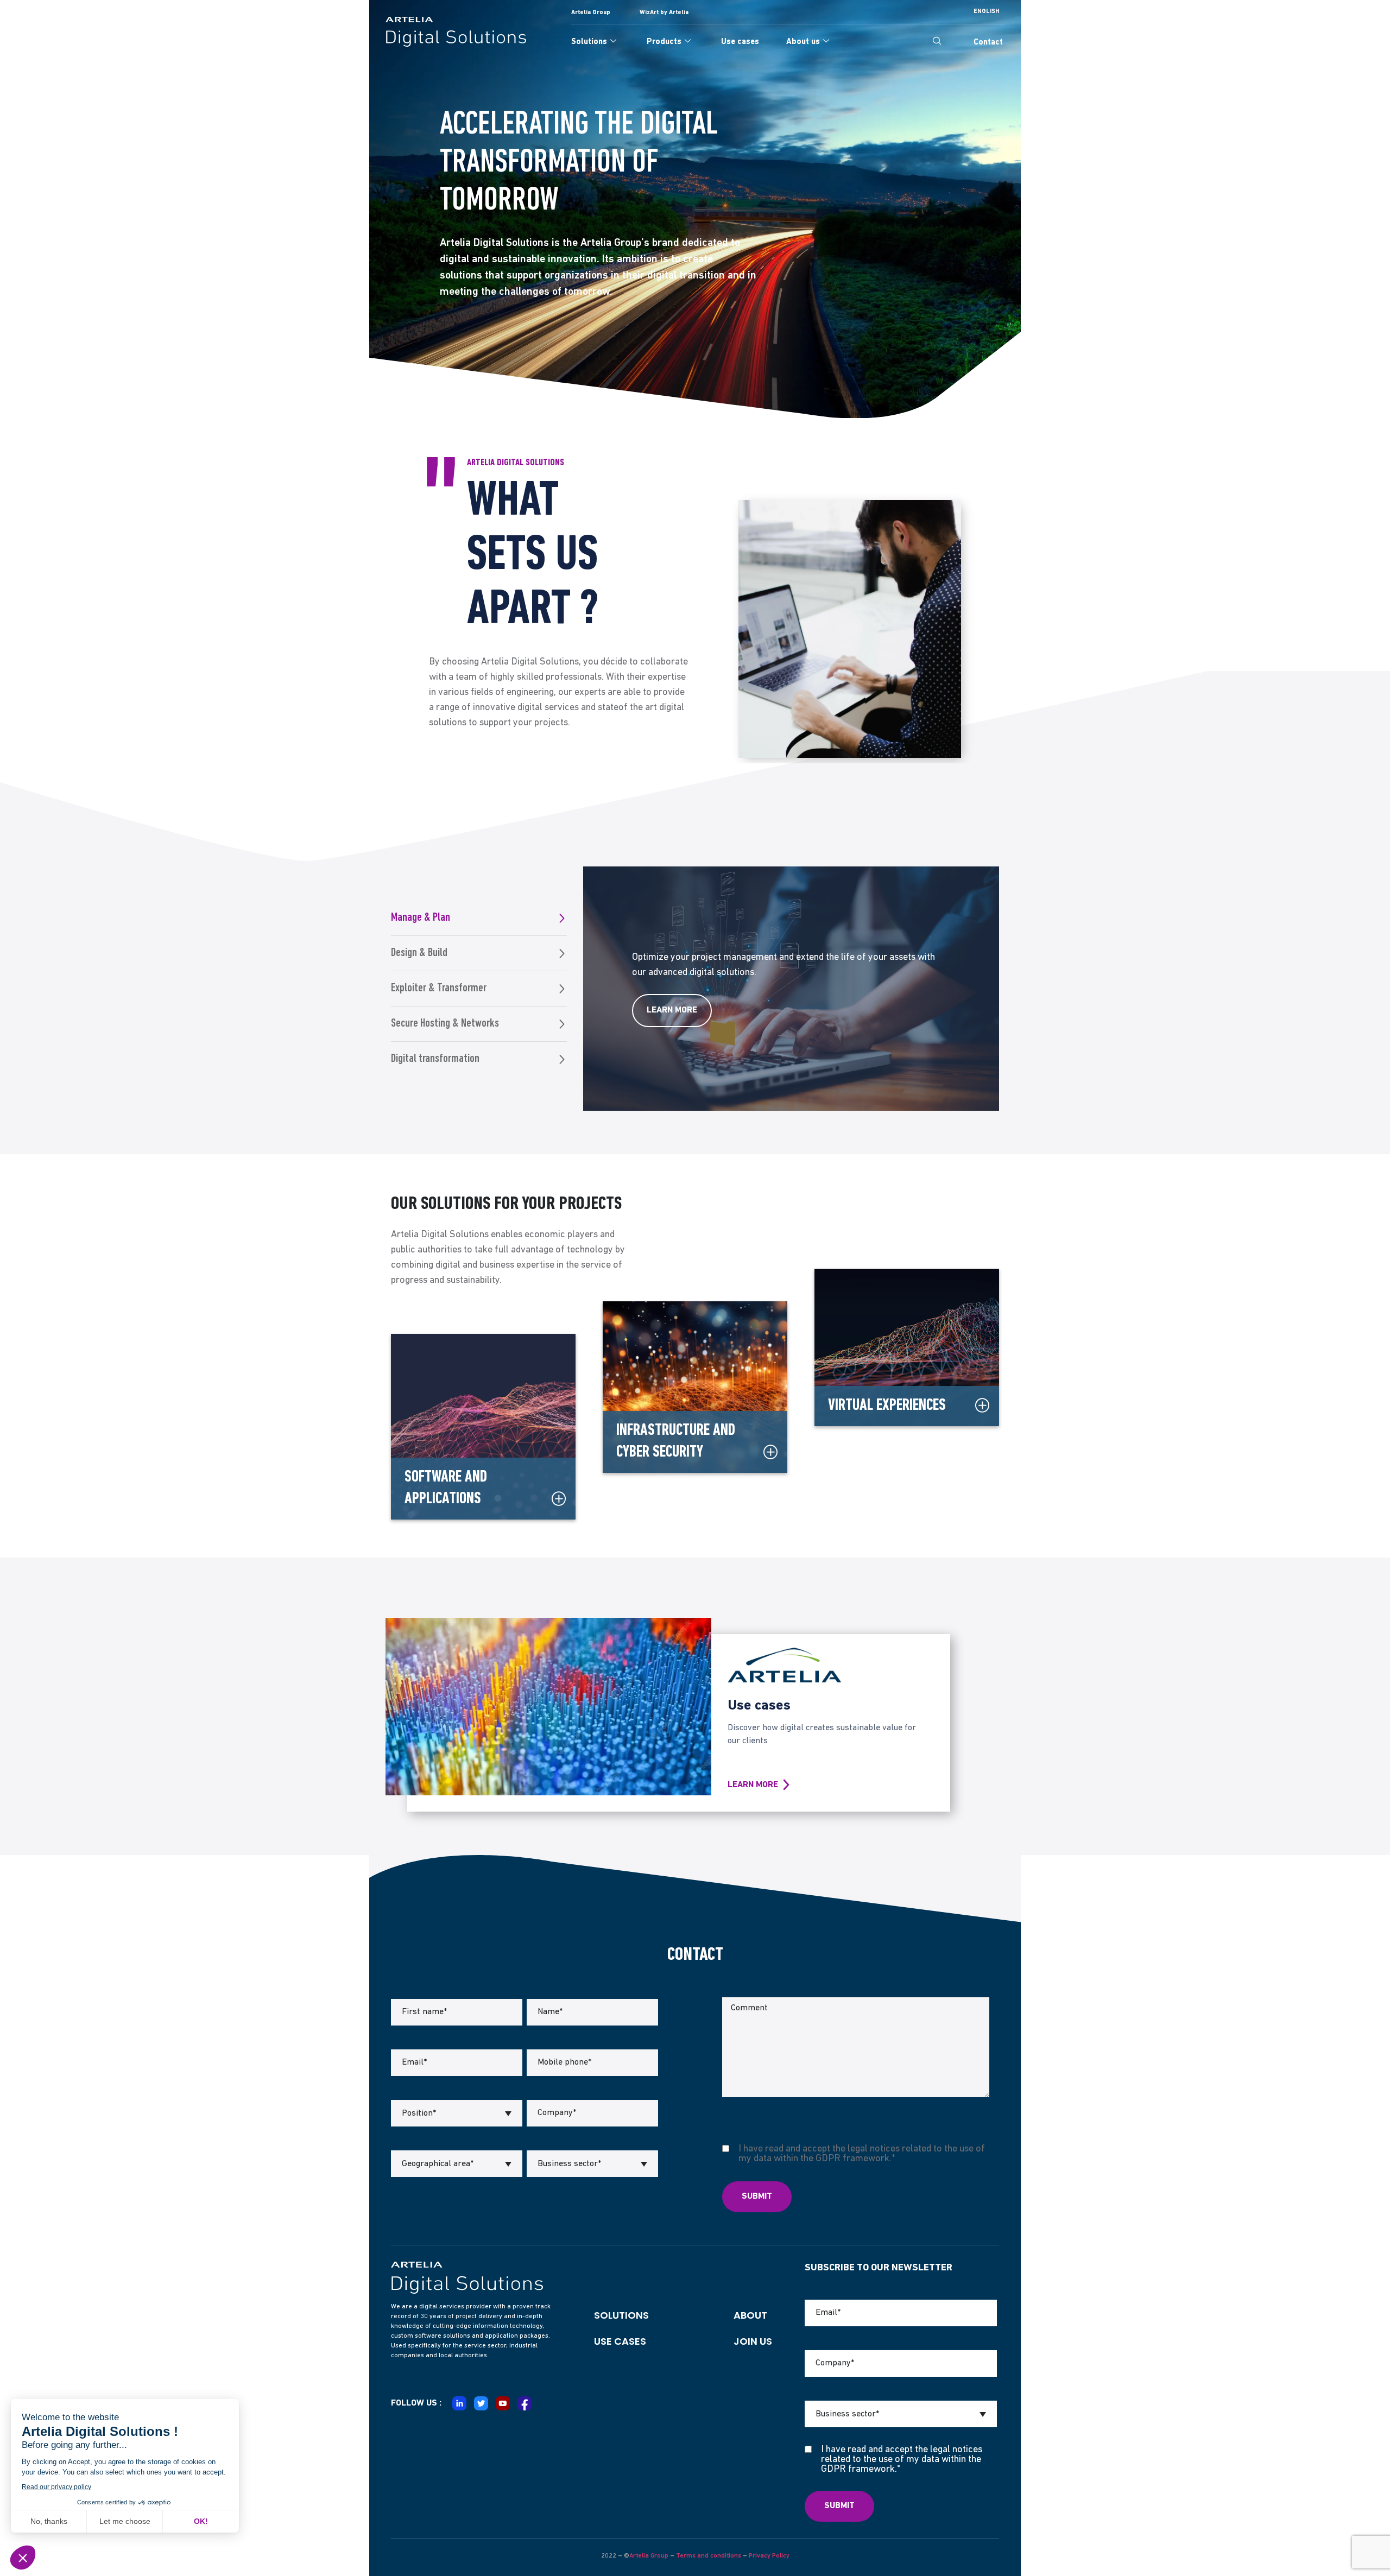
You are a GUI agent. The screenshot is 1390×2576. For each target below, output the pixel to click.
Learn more (672, 1010)
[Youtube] (503, 2403)
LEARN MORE (753, 1785)
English (986, 12)
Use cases (740, 42)
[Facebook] (525, 2403)
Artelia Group (649, 2556)
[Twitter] (481, 2403)
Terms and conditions (709, 2556)
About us (803, 42)
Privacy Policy (769, 2556)
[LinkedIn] (459, 2403)
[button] (937, 42)
